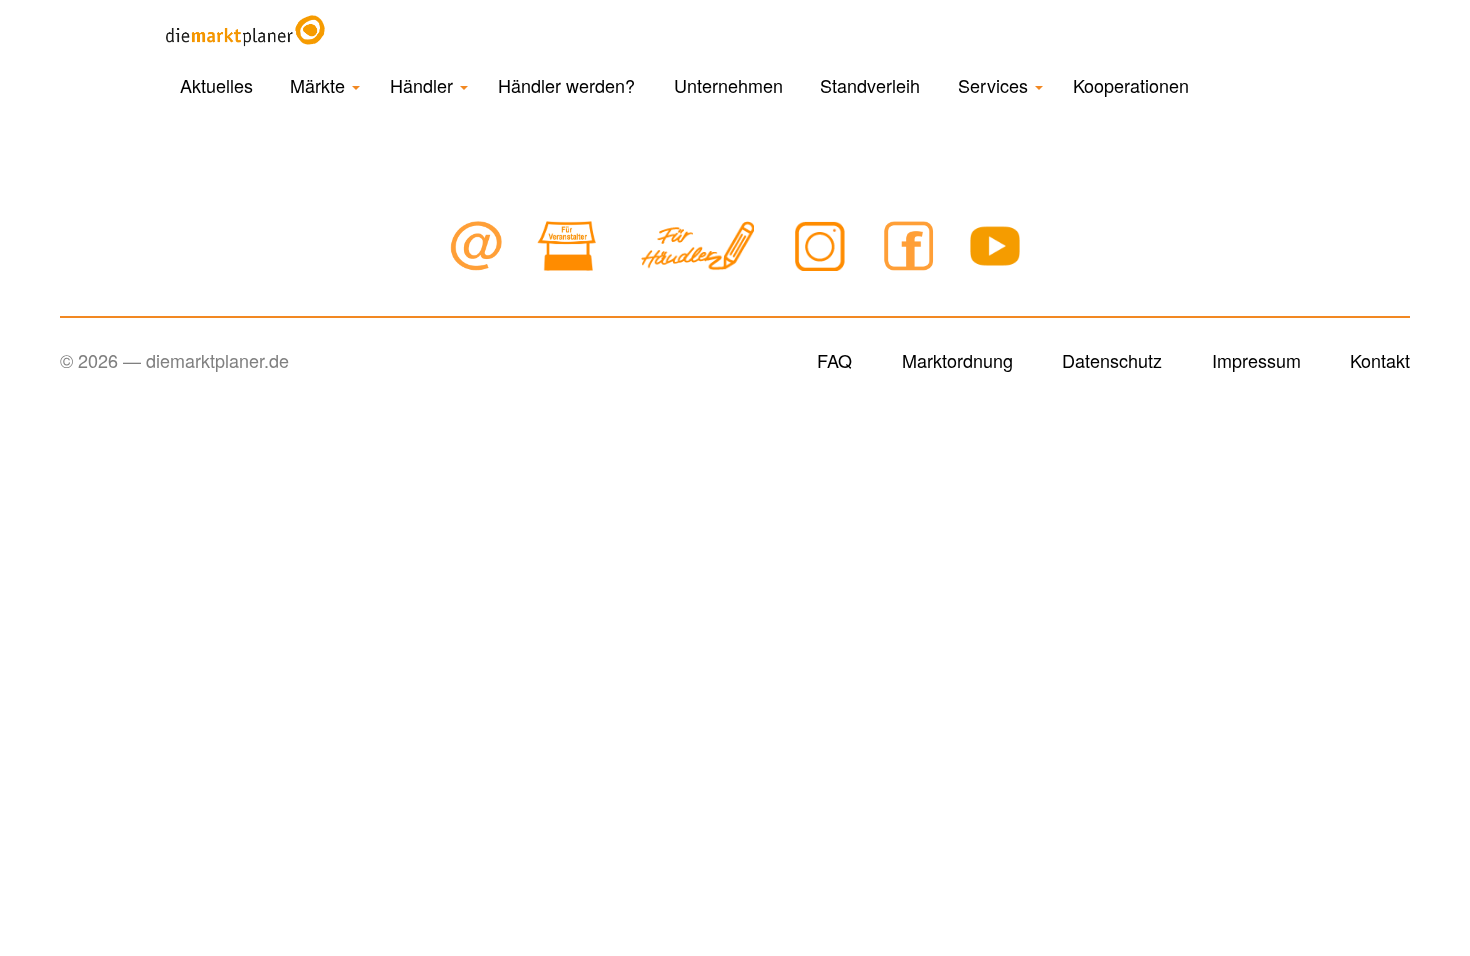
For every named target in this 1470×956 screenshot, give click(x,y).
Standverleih (870, 85)
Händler (424, 85)
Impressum (1256, 360)
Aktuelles (216, 85)
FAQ (834, 360)
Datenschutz (1112, 360)
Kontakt (1380, 360)
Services (995, 85)
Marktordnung (957, 360)
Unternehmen (728, 85)
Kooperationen (1131, 85)
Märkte (320, 85)
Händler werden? (566, 85)
